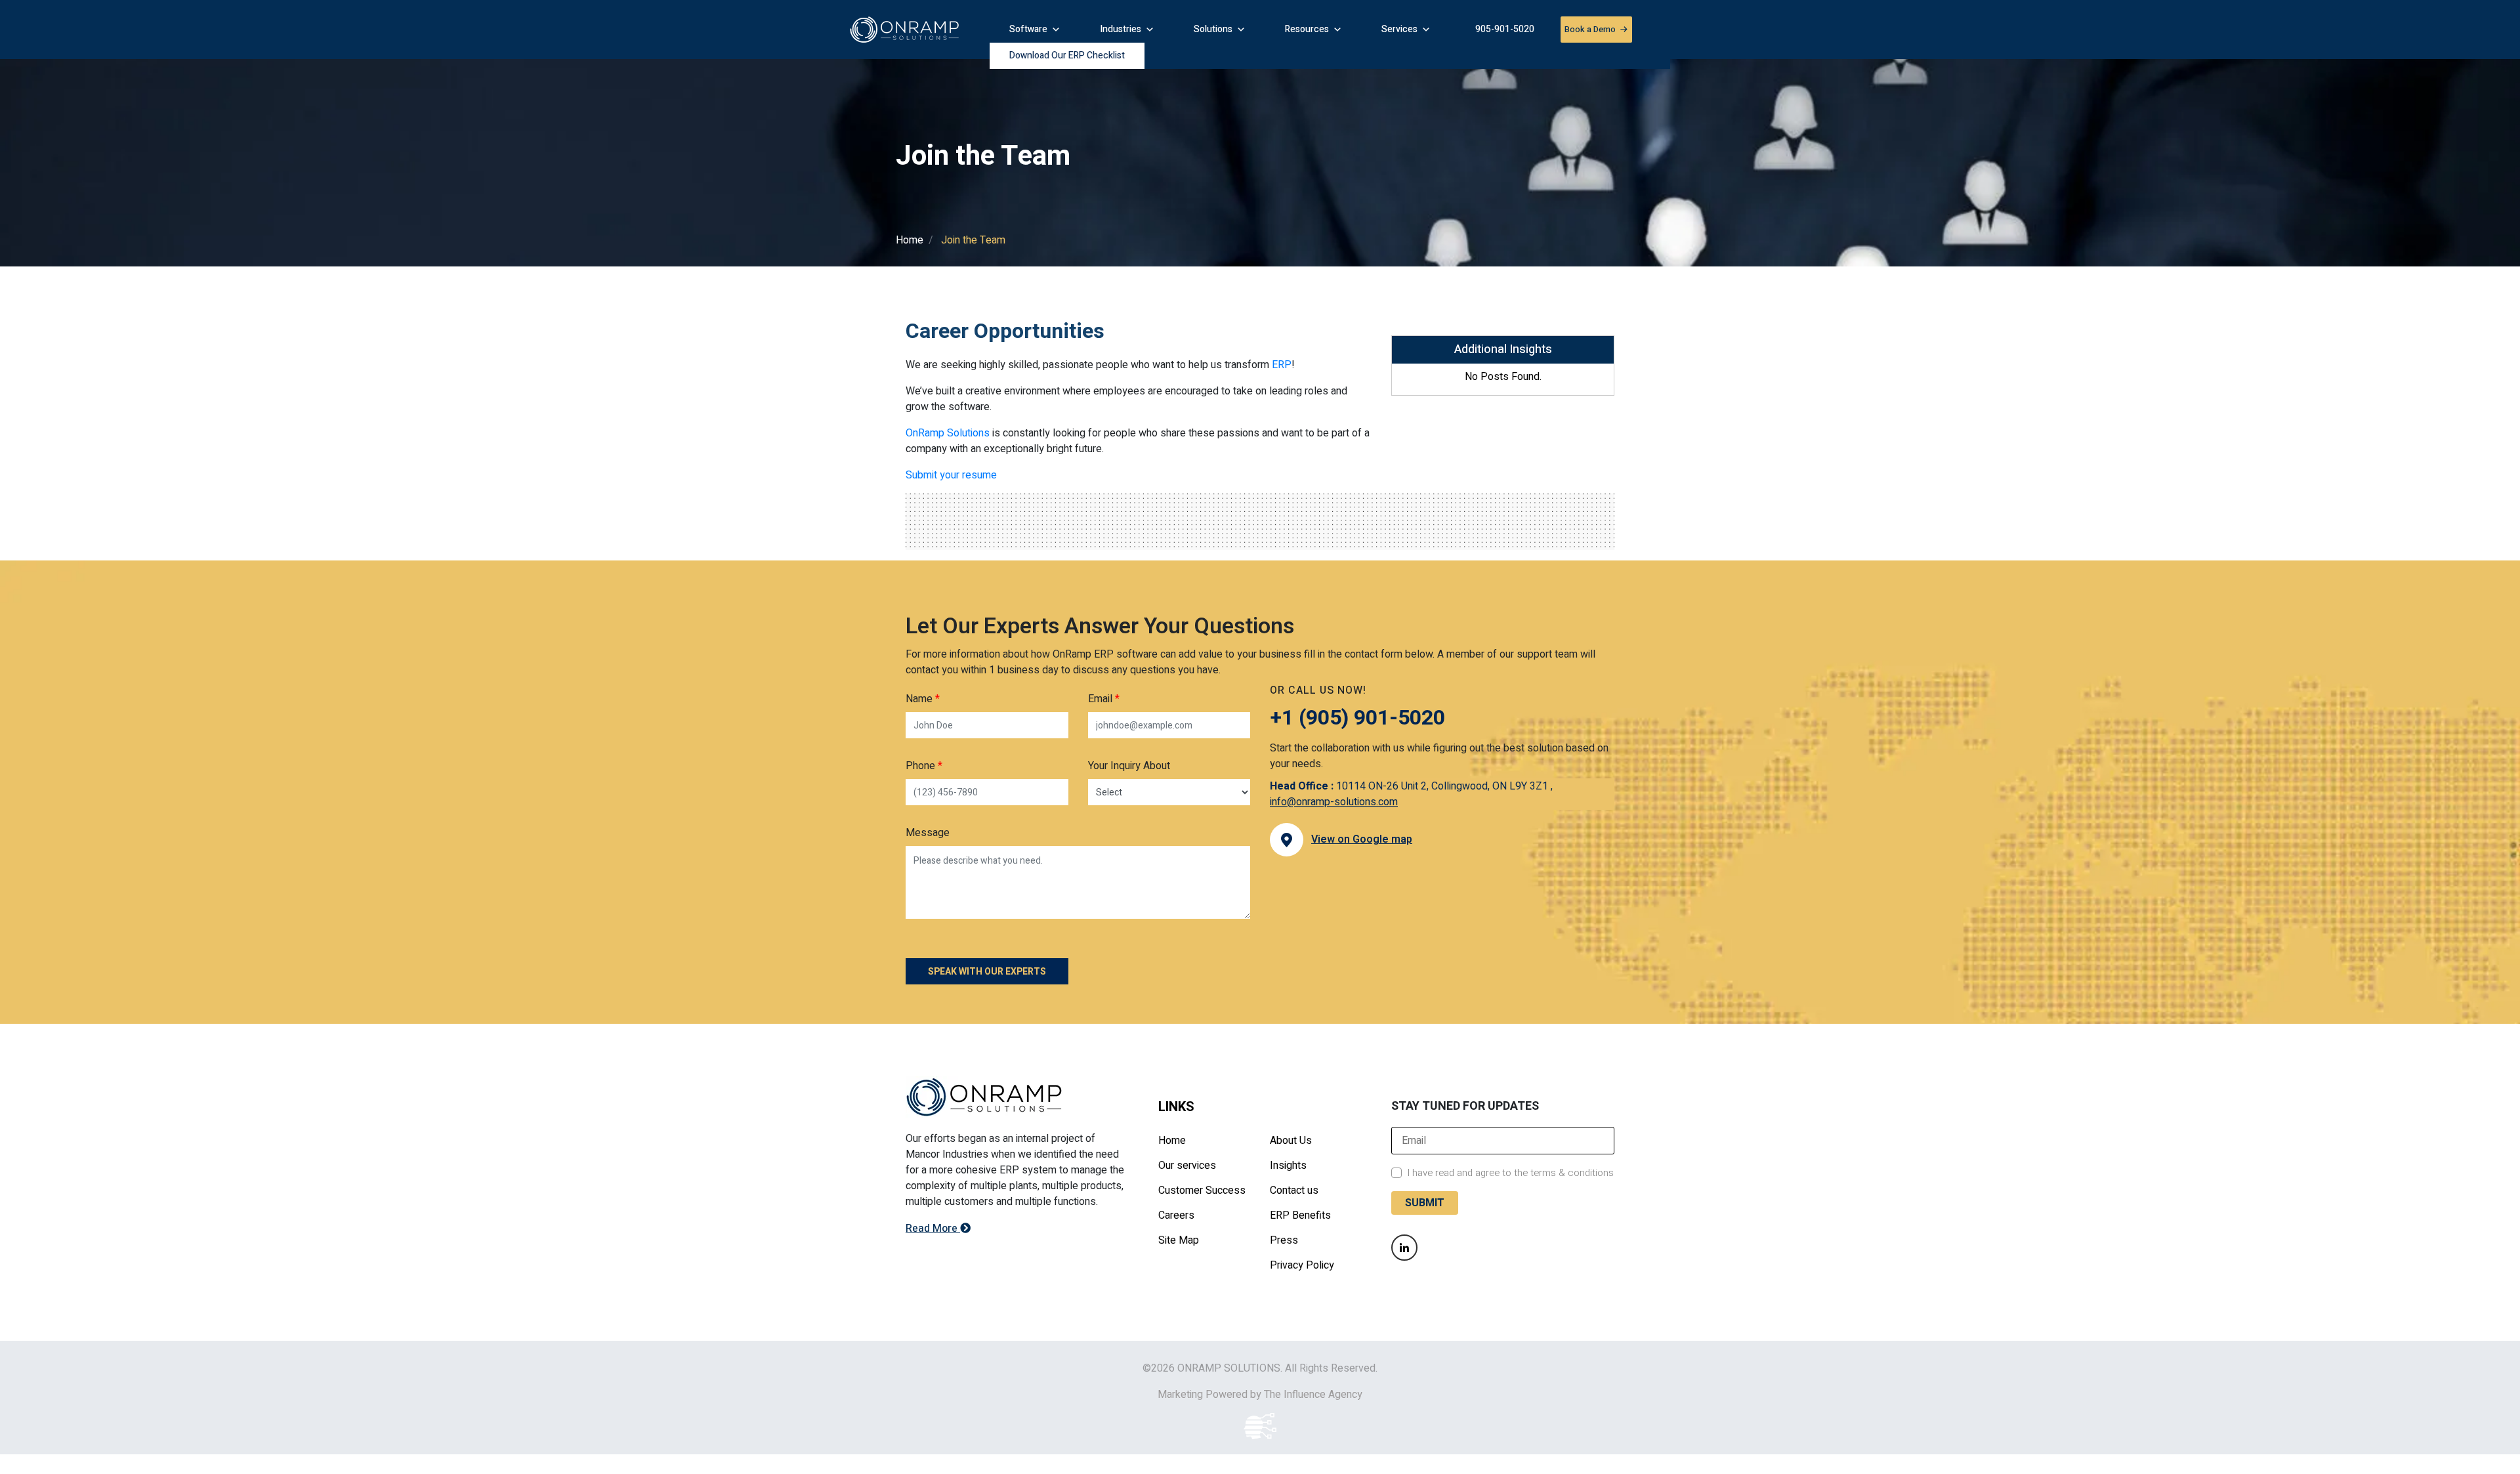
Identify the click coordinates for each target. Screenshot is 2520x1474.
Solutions (1213, 29)
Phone (924, 766)
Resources (1307, 29)
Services (1399, 29)
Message (928, 833)
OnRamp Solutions (948, 433)
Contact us (1294, 1190)
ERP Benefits (1300, 1215)
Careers (1176, 1215)
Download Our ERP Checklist (1188, 56)
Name (923, 699)
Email (1104, 699)
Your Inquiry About (1129, 766)
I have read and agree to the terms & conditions (1510, 1173)
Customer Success (1202, 1190)
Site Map (1179, 1240)
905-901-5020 (1505, 29)
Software (1028, 29)
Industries (1121, 29)
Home (910, 240)
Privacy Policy (1302, 1265)
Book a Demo (1044, 57)
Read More (933, 1229)
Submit (1425, 1203)
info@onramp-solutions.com (1334, 802)
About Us (1291, 1141)
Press (1284, 1240)
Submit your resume (951, 475)
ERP (1282, 365)
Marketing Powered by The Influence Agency (1260, 1395)
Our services (1187, 1166)
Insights (1288, 1166)
